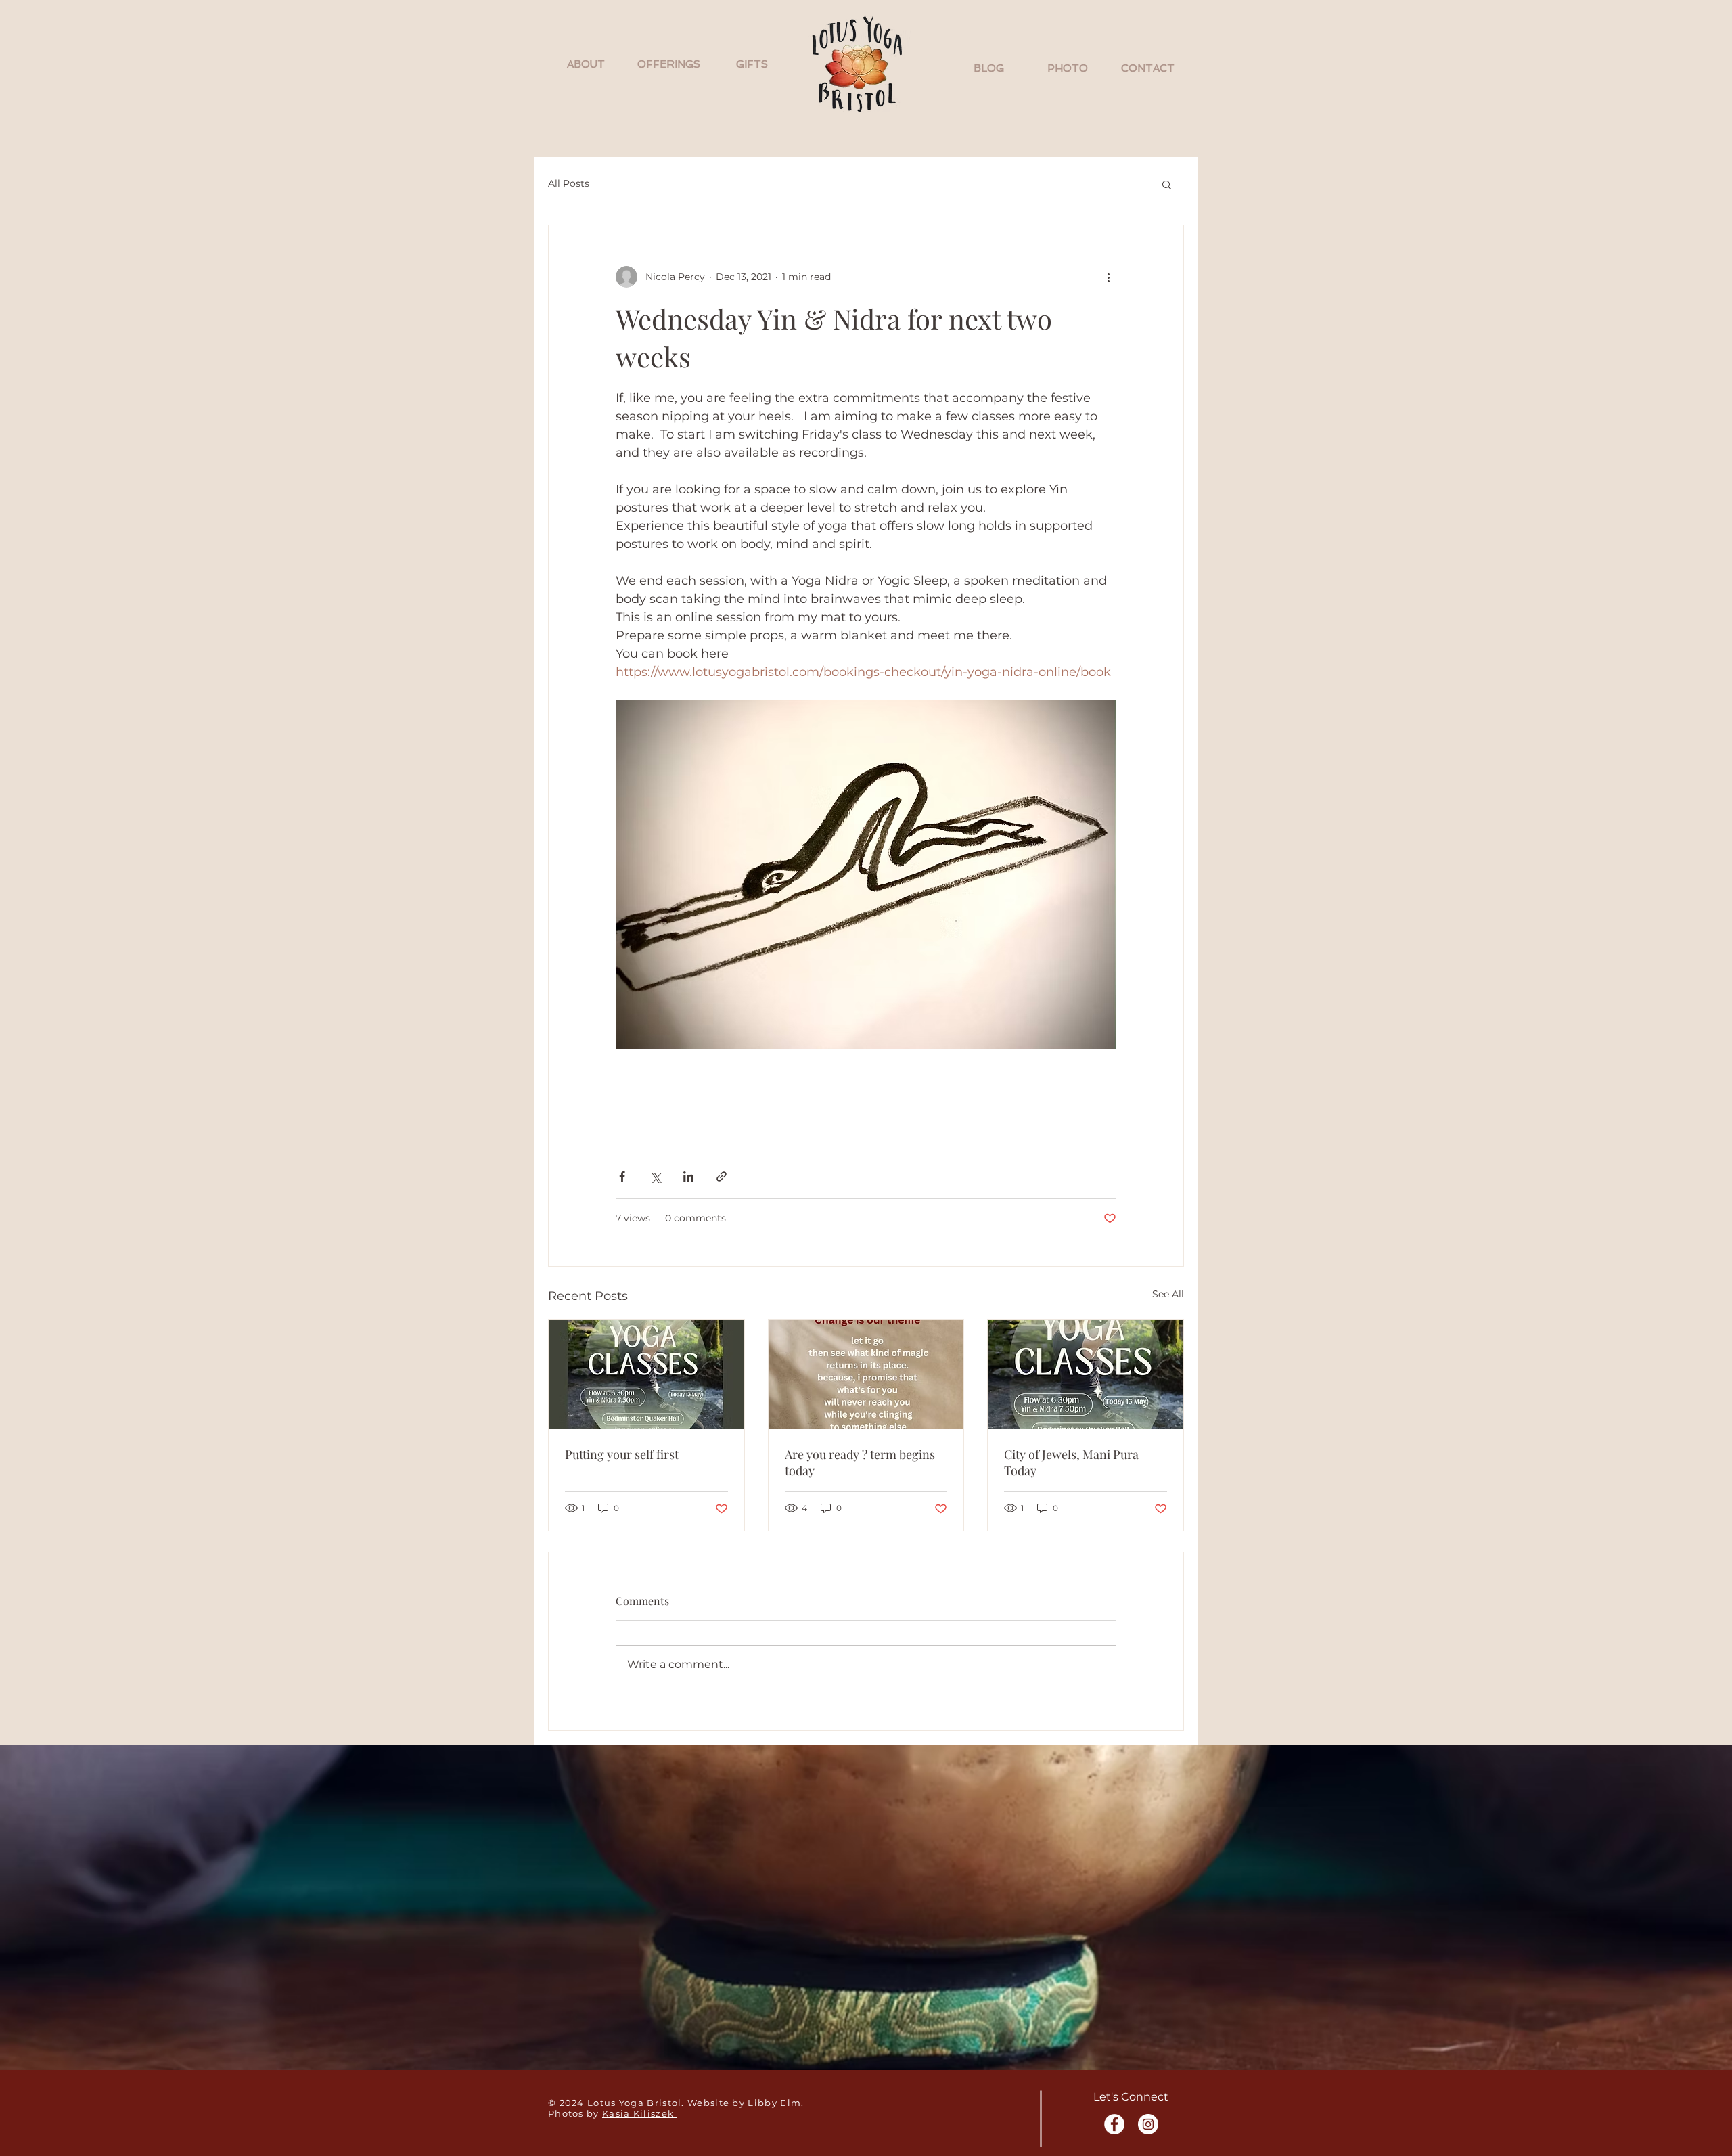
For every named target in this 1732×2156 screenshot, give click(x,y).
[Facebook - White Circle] (1114, 2124)
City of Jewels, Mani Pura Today (1071, 1462)
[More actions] (1108, 277)
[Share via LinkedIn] (688, 1176)
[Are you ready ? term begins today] (866, 1374)
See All (1168, 1294)
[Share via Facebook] (622, 1176)
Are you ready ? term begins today (860, 1462)
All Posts (569, 183)
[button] (586, 64)
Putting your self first (622, 1454)
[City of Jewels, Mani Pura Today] (1086, 1374)
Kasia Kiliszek (640, 2113)
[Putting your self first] (646, 1374)
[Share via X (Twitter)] (655, 1176)
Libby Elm (774, 2103)
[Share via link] (722, 1176)
